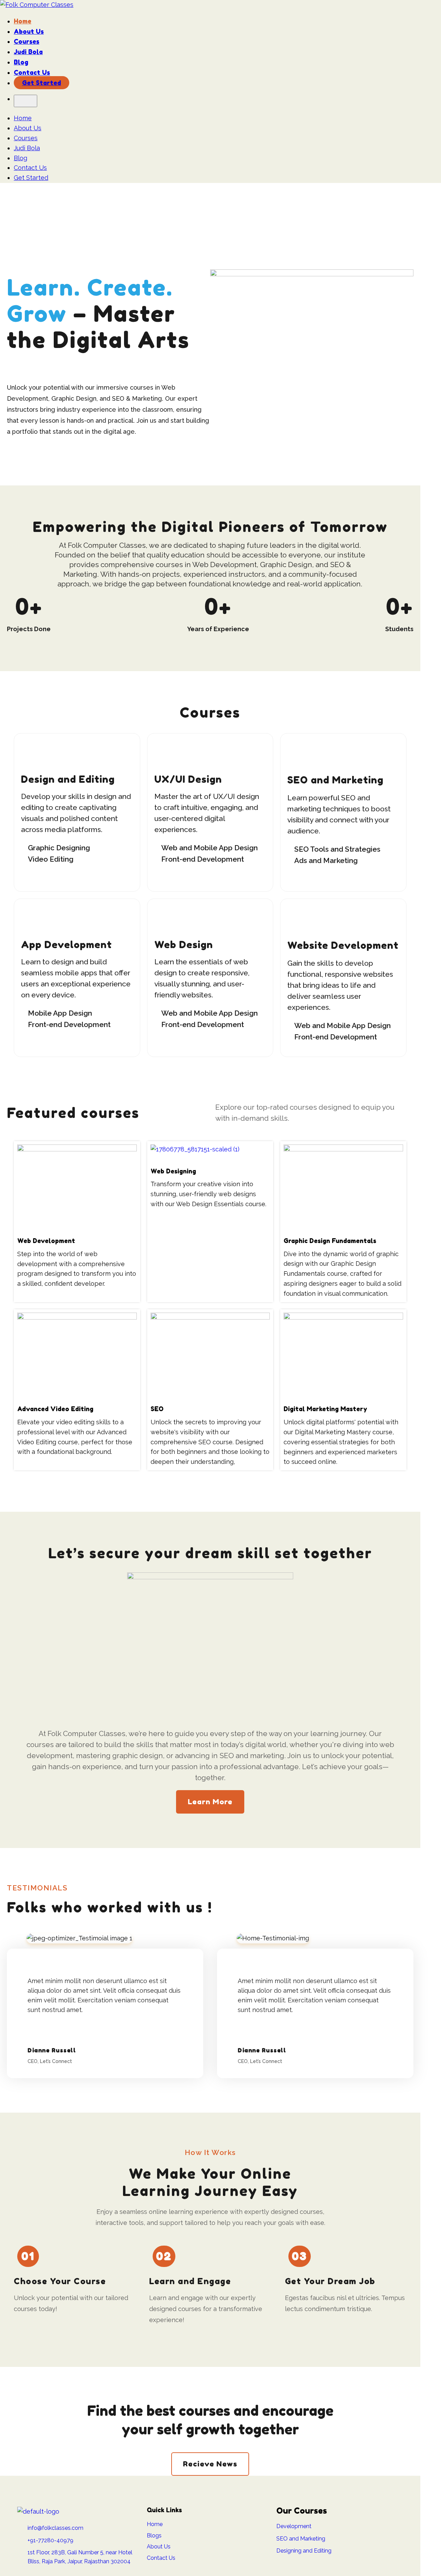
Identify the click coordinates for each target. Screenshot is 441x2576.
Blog (21, 62)
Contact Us (32, 72)
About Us (29, 31)
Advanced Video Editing (55, 1409)
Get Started (42, 83)
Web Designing (173, 1171)
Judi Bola (28, 52)
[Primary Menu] (25, 101)
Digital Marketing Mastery (325, 1409)
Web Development (46, 1241)
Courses (27, 41)
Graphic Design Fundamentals (330, 1241)
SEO (157, 1409)
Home (23, 21)
